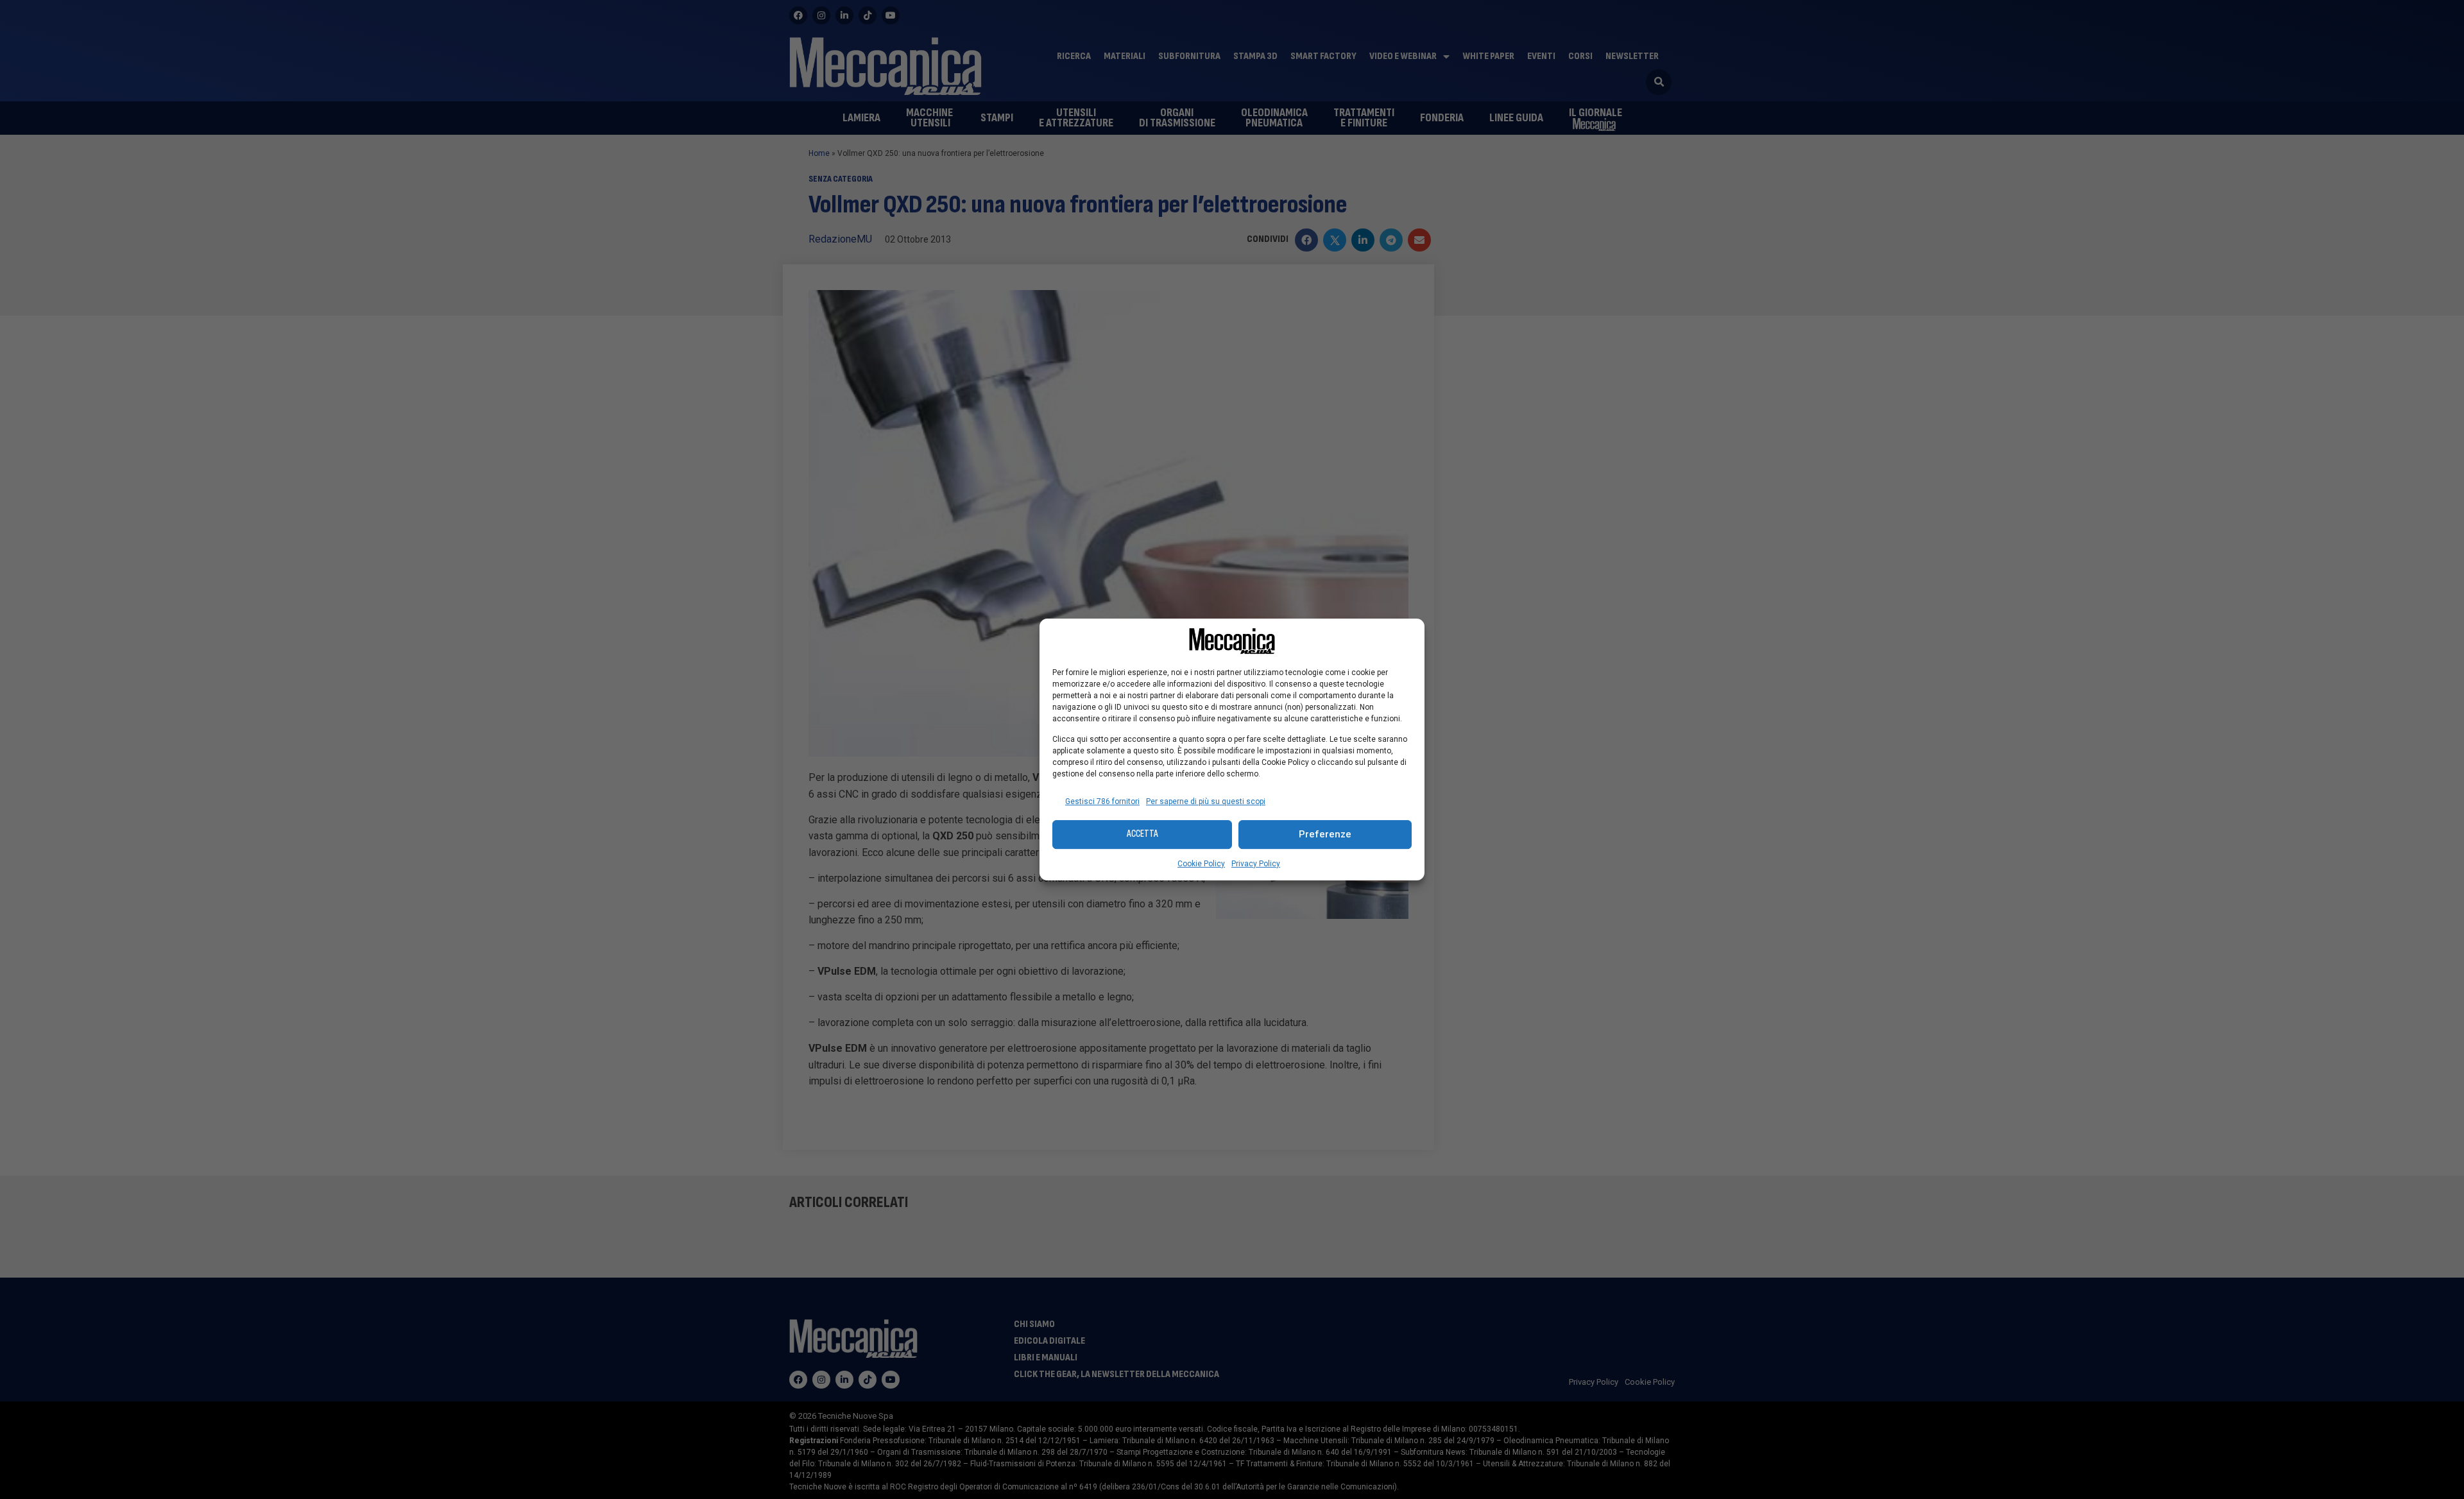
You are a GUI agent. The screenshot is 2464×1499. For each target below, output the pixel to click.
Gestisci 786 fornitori (1102, 801)
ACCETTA (1142, 834)
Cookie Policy (1201, 864)
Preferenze (1325, 834)
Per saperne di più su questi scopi (1206, 801)
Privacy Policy (1256, 864)
